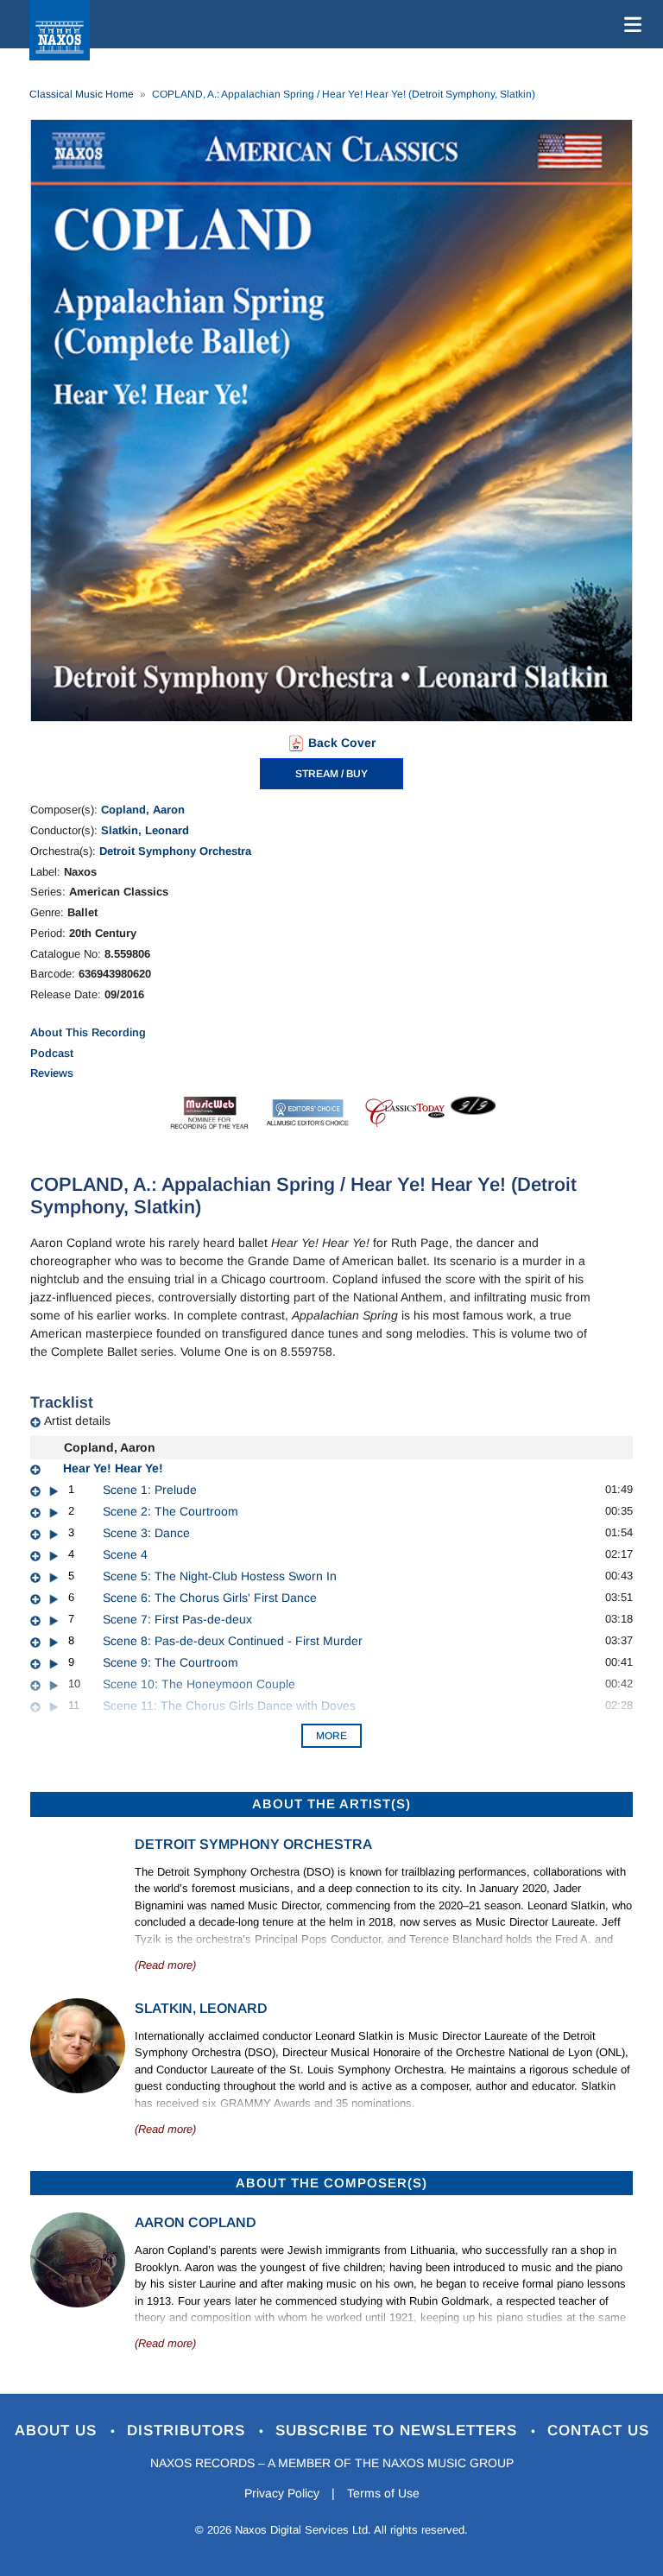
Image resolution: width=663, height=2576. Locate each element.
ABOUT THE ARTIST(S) (331, 1804)
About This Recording (88, 1032)
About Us (58, 2430)
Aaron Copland (196, 2222)
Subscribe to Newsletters (399, 2430)
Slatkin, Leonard (145, 830)
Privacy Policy (282, 2493)
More (331, 1736)
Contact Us (598, 2430)
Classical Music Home (82, 94)
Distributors (189, 2430)
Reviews (52, 1073)
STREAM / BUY (331, 774)
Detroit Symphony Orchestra (175, 851)
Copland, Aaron (143, 810)
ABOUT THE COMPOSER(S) (331, 2183)
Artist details (77, 1421)
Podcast (52, 1053)
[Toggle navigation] (629, 24)
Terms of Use (383, 2493)
